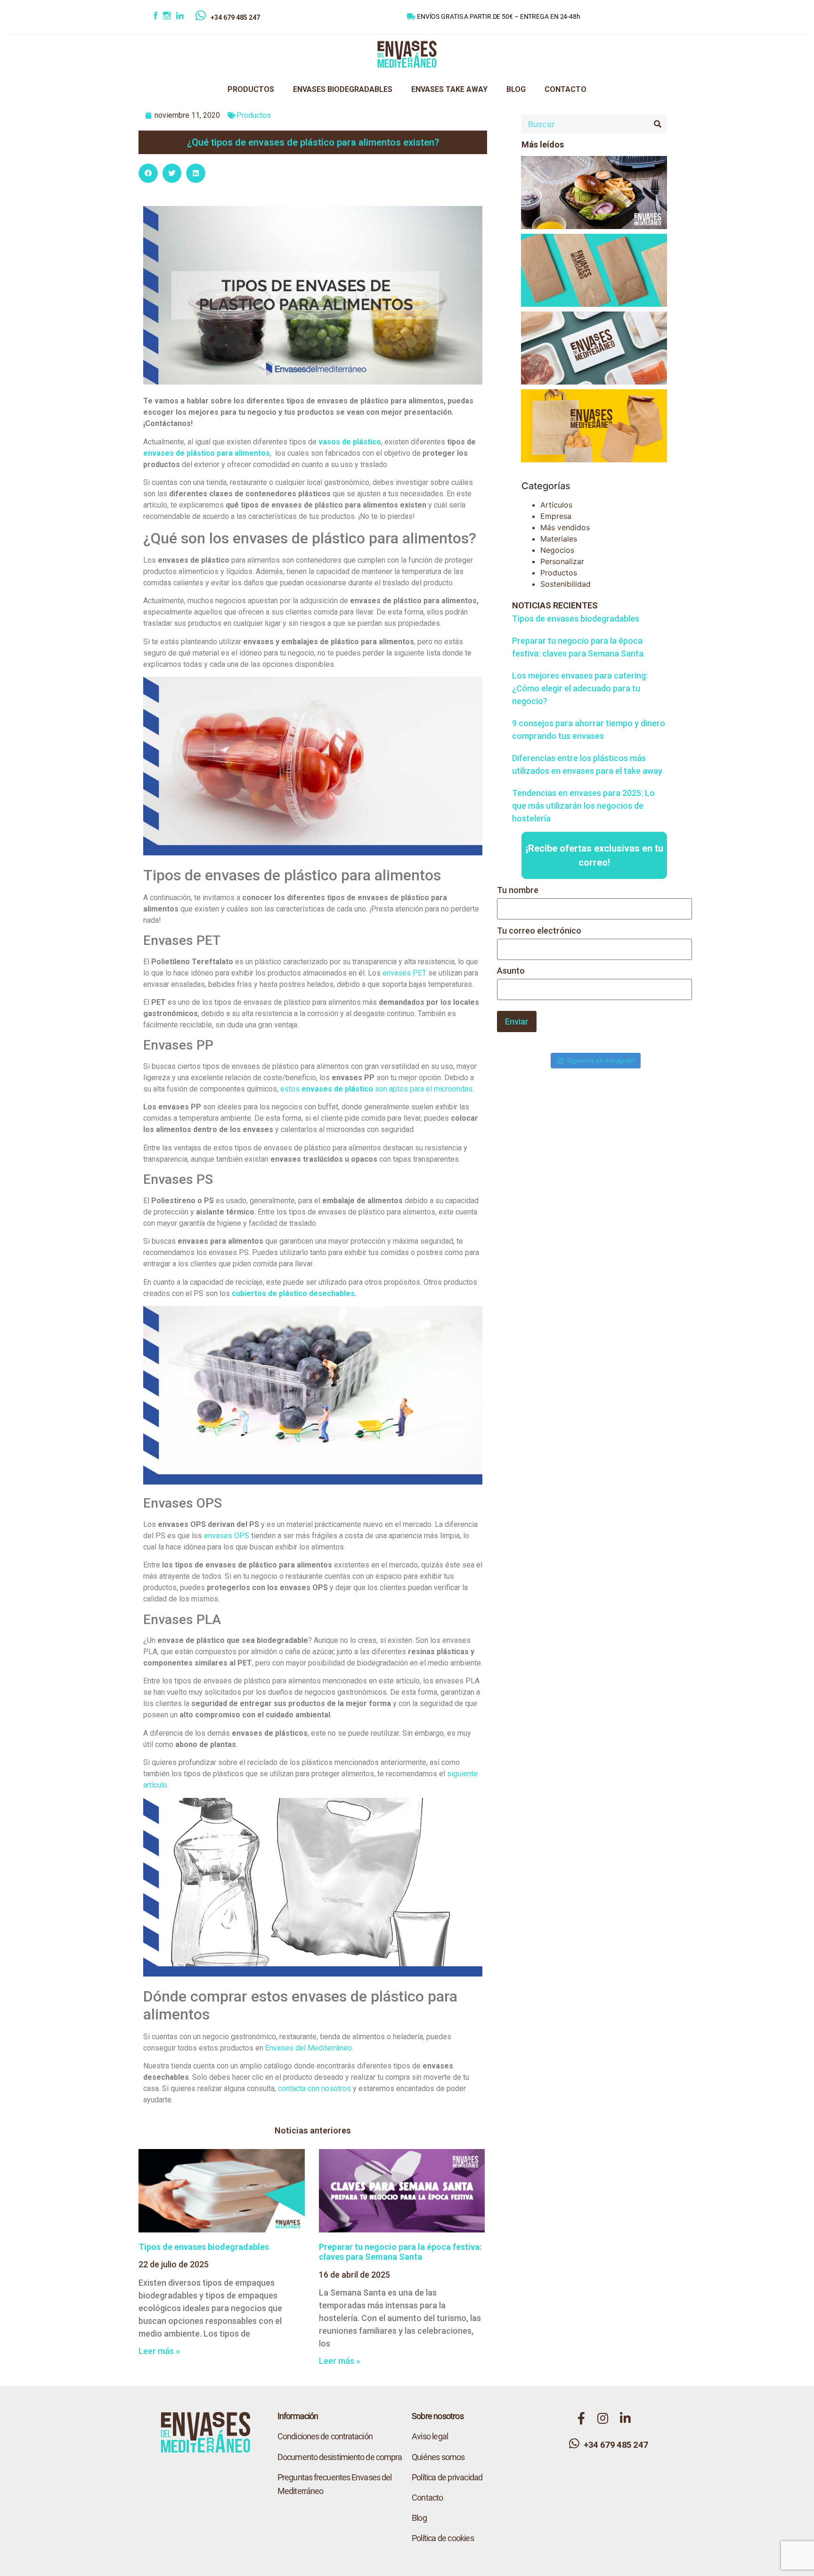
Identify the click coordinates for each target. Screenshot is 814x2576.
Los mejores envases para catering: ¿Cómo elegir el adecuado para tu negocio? (580, 688)
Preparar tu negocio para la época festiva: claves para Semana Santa (400, 2252)
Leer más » (159, 2351)
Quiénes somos (438, 2457)
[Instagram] (169, 17)
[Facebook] (157, 17)
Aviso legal (430, 2436)
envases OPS (227, 1536)
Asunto (511, 971)
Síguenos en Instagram (600, 1060)
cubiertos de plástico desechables (293, 1293)
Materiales (559, 539)
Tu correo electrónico (539, 931)
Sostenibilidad (566, 584)
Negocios (557, 550)
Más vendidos (565, 527)
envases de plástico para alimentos (207, 453)
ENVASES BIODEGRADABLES (343, 89)
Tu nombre (518, 890)
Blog (419, 2518)
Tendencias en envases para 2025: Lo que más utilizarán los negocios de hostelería (583, 806)
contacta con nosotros (314, 2088)
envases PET (404, 973)
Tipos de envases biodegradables (204, 2247)
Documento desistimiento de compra (340, 2457)
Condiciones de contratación (325, 2436)
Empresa (556, 516)
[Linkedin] (186, 17)
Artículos (556, 505)
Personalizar (562, 561)
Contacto (427, 2498)
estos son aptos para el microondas (376, 1089)
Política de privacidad (447, 2477)
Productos (254, 115)
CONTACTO (566, 89)
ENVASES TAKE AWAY (449, 89)
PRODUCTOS (251, 89)
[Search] (658, 124)
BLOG (516, 89)
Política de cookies (443, 2538)
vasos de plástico (350, 442)
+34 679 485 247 (235, 17)
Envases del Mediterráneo (309, 2048)
